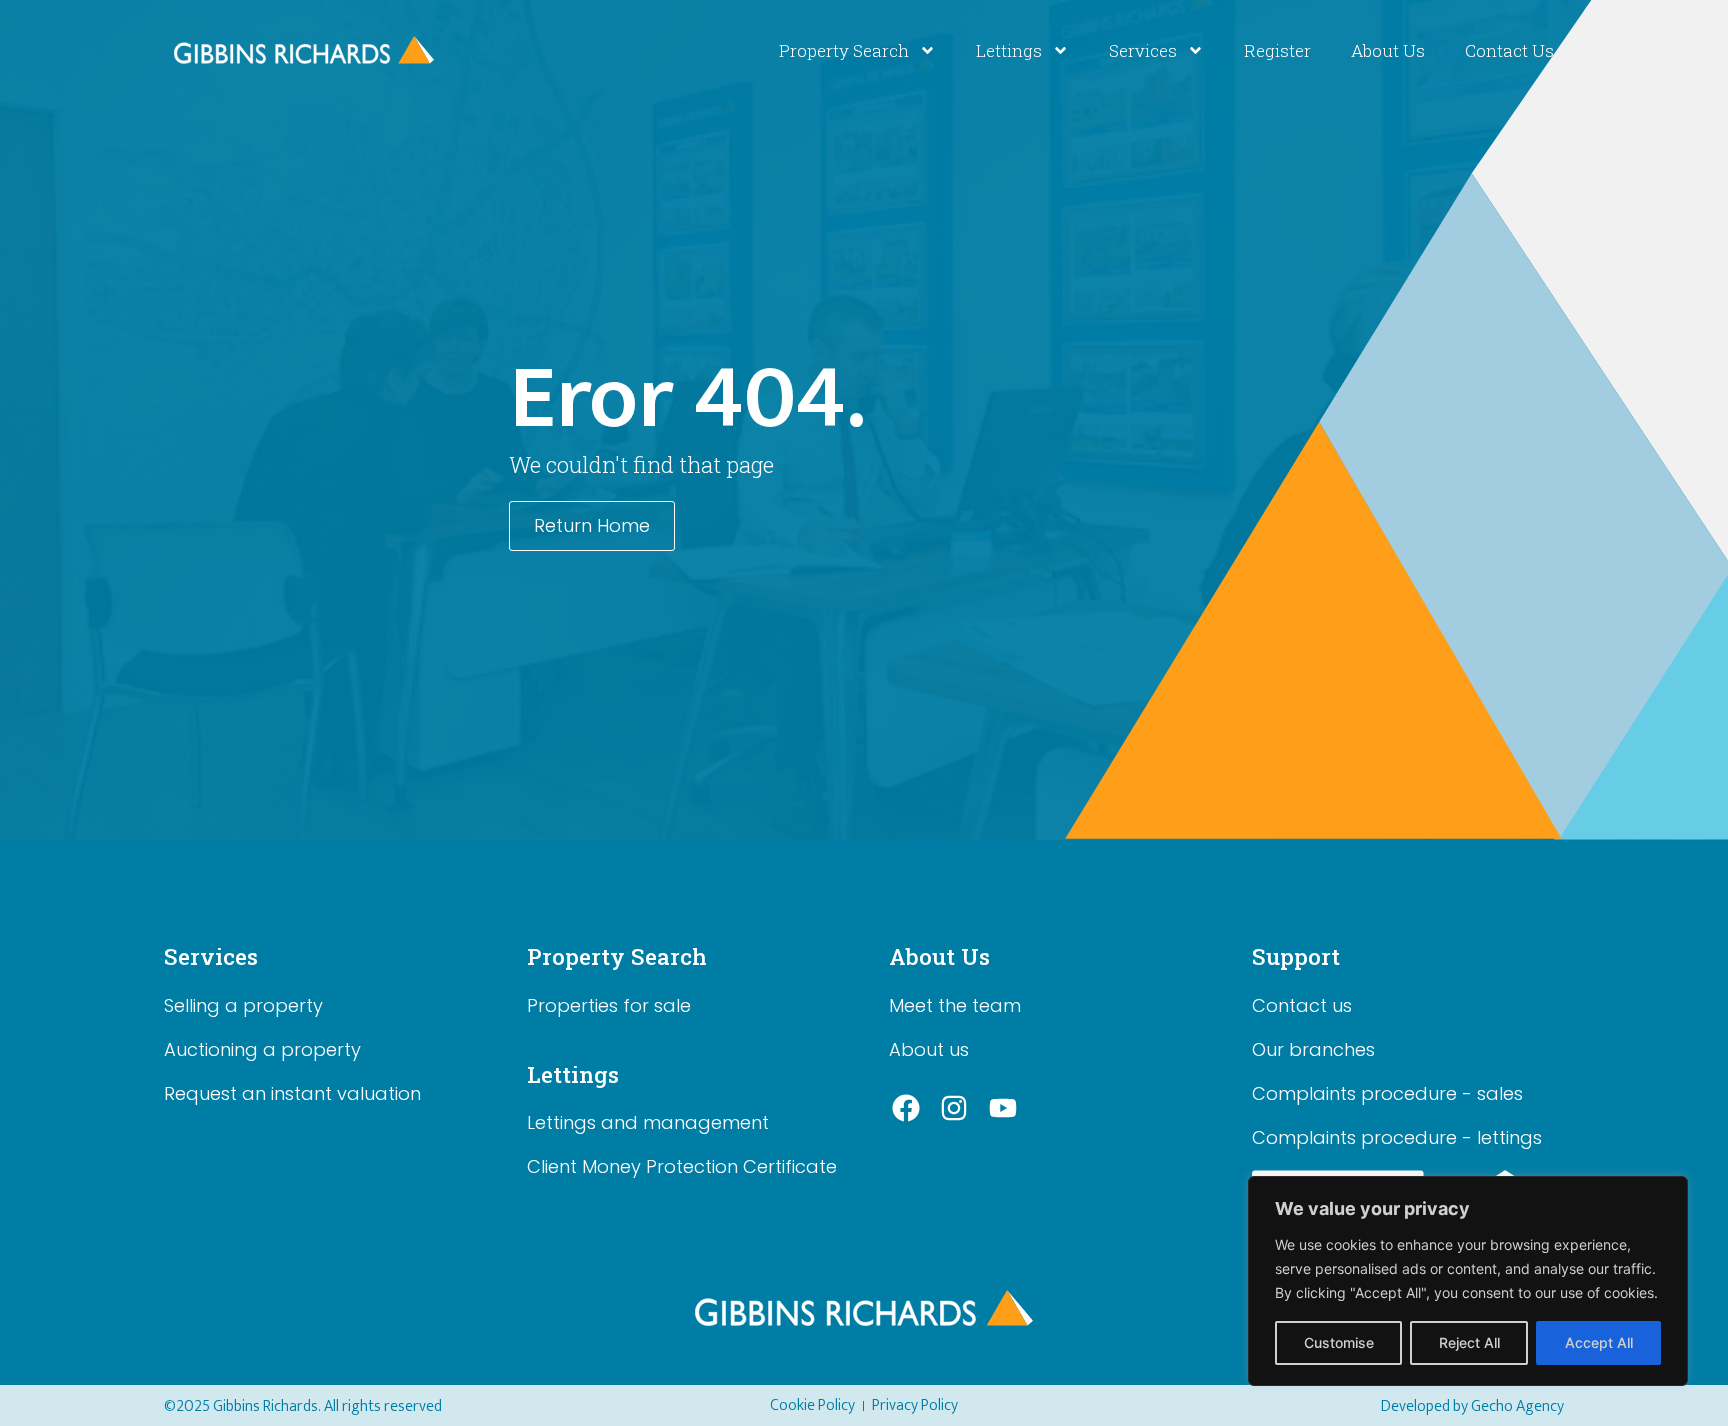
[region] (1468, 1281)
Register (1277, 50)
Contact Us (1509, 50)
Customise (1339, 1342)
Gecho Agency (1517, 1406)
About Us (1388, 50)
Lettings (1009, 50)
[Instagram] (955, 1109)
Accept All (1599, 1342)
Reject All (1469, 1342)
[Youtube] (1003, 1109)
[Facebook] (906, 1109)
